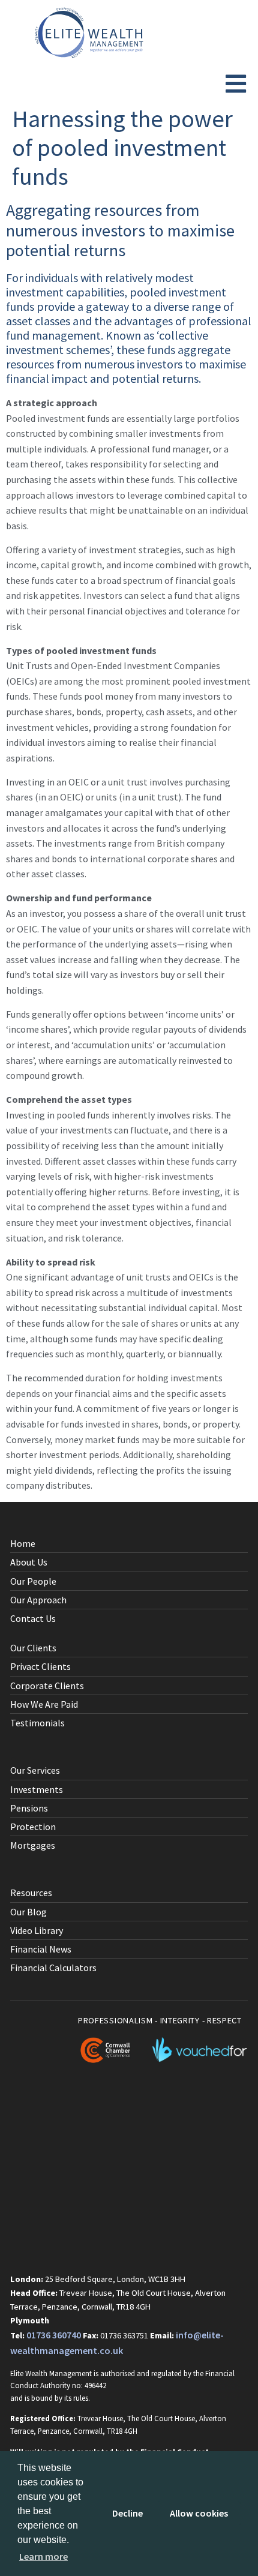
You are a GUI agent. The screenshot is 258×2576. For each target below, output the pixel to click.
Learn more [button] (43, 2556)
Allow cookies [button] (199, 2513)
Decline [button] (127, 2513)
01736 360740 (54, 2335)
